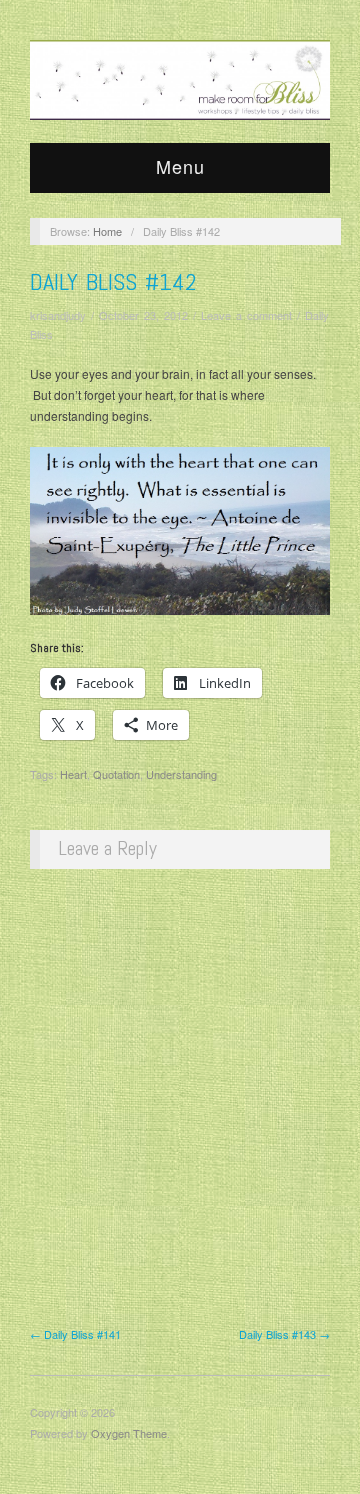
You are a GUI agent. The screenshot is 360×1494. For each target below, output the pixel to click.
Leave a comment (246, 315)
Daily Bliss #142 (113, 281)
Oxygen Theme (129, 1433)
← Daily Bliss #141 (75, 1334)
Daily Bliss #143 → (284, 1334)
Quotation (116, 774)
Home (107, 231)
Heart (73, 774)
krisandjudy (58, 315)
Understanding (181, 774)
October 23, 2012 (143, 315)
